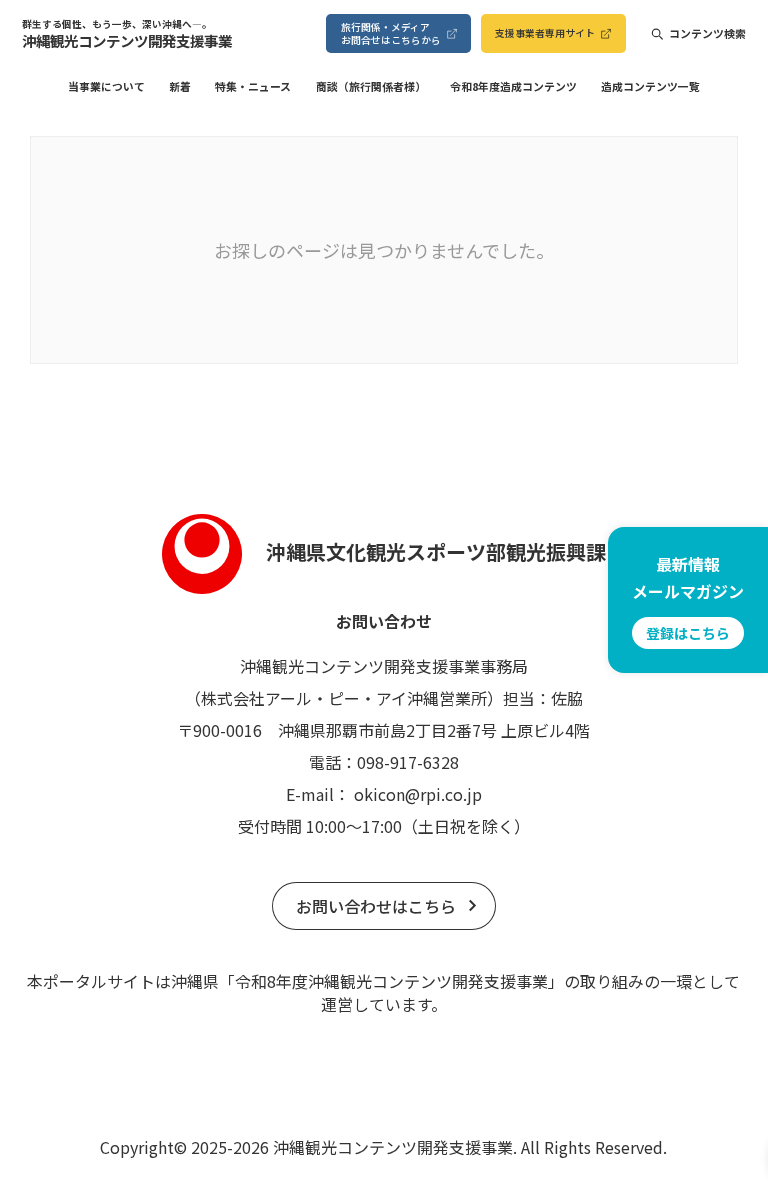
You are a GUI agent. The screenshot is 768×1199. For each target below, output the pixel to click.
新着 (180, 86)
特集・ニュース (253, 86)
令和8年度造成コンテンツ (513, 86)
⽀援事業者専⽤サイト (545, 33)
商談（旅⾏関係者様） (371, 86)
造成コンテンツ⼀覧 (650, 86)
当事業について (106, 86)
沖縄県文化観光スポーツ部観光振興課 (436, 551)
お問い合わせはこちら (376, 906)
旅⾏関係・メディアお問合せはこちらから (391, 33)
